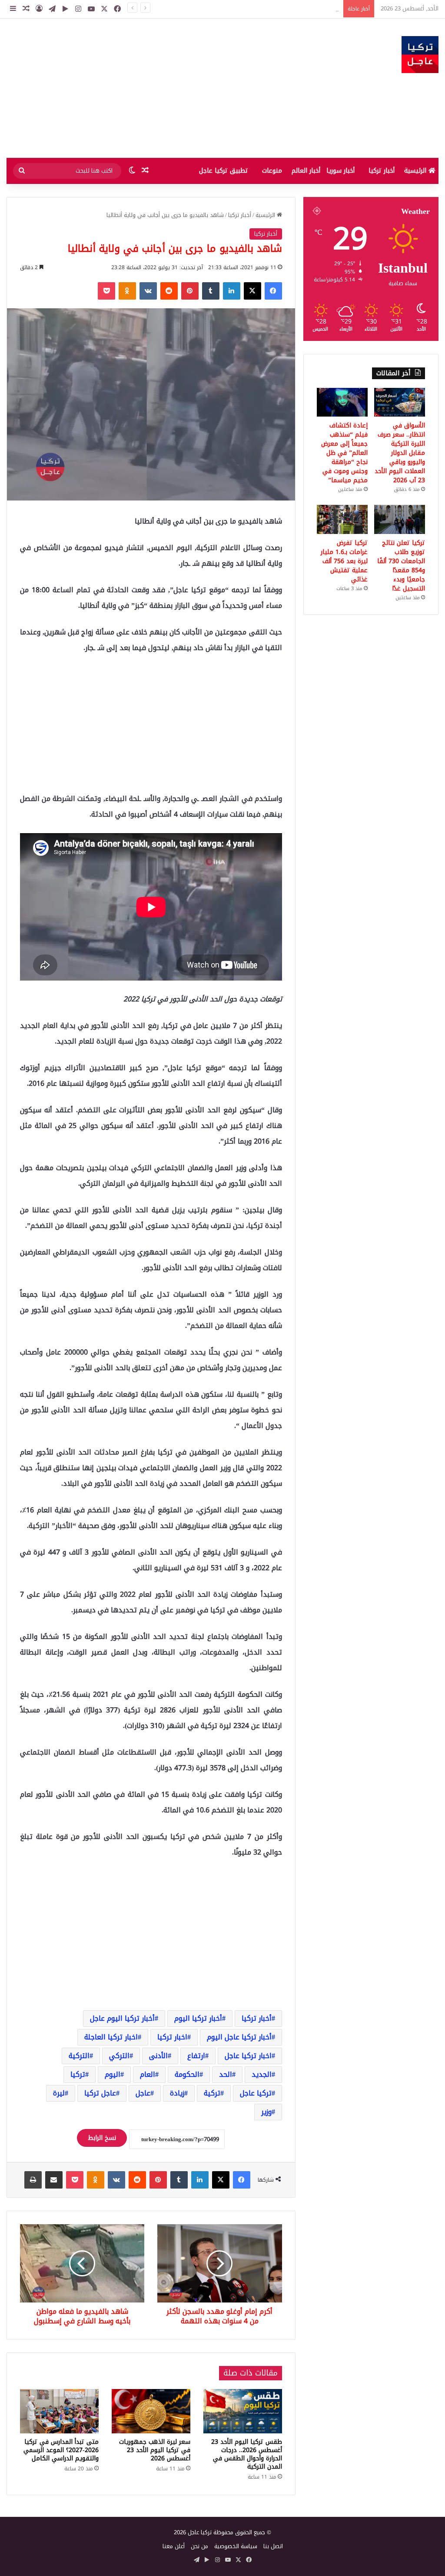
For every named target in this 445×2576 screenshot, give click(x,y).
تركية (212, 2093)
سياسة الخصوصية (236, 2546)
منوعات (272, 171)
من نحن (199, 2546)
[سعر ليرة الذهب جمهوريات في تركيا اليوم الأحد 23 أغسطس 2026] (151, 2411)
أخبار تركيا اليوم (198, 2018)
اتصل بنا (273, 2546)
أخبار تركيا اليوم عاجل (122, 2018)
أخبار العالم (306, 171)
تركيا (78, 2074)
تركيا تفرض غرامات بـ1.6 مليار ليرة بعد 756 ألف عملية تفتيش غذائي (344, 561)
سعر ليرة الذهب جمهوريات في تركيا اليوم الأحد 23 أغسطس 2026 (155, 2450)
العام (148, 2074)
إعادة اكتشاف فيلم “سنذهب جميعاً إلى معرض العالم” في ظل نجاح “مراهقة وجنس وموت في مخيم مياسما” (344, 453)
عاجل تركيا (100, 2093)
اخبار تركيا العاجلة (111, 2037)
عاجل (143, 2093)
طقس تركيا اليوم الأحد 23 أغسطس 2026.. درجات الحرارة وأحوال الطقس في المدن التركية (247, 2454)
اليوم (113, 2074)
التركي (119, 2056)
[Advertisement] (148, 88)
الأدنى (158, 2056)
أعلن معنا (174, 2546)
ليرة (59, 2093)
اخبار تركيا (172, 2037)
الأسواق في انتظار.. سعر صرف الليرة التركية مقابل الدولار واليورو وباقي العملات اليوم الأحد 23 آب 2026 (215, 8)
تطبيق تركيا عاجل (224, 171)
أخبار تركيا (382, 171)
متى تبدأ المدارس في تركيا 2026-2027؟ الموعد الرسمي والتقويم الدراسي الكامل (61, 2450)
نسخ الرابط (102, 2138)
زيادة (177, 2093)
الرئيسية (416, 171)
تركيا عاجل (256, 2093)
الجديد (262, 2074)
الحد (226, 2074)
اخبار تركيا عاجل (248, 2056)
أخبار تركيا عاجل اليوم (239, 2037)
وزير (266, 2112)
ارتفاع (196, 2056)
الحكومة (187, 2074)
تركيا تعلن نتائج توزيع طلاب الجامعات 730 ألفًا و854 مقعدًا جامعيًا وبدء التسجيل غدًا (401, 566)
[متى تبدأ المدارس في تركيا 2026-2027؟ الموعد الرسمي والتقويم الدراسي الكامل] (59, 2411)
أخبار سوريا (340, 171)
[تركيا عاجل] (420, 55)
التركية (79, 2056)
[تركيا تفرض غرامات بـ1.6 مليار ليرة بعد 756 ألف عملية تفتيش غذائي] (342, 519)
